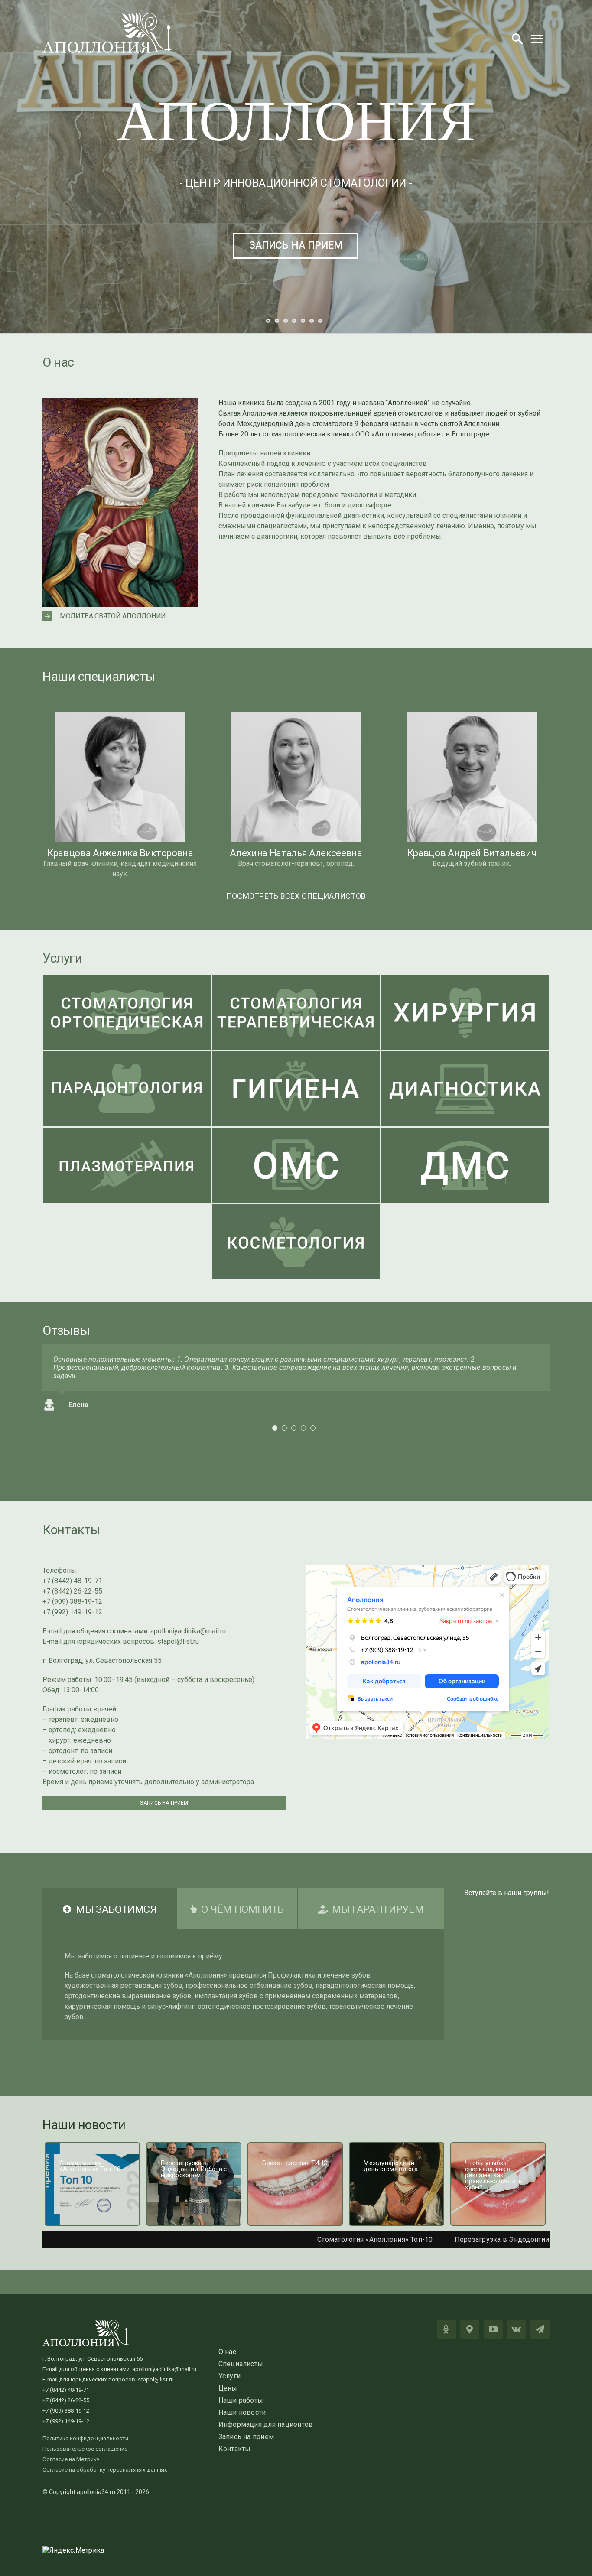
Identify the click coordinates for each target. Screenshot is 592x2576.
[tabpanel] (243, 1985)
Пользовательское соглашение (85, 2449)
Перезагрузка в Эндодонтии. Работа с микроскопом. (444, 2239)
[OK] (446, 2329)
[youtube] (493, 2329)
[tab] (110, 1909)
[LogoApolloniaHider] (107, 16)
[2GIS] (470, 2329)
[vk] (517, 2329)
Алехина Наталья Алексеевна (296, 853)
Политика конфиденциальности (85, 2438)
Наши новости (84, 2125)
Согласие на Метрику (71, 2459)
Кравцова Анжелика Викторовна (120, 853)
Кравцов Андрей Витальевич (472, 853)
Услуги (62, 958)
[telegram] (540, 2329)
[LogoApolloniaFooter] (86, 2323)
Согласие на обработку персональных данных (105, 2470)
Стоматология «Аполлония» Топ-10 (276, 2239)
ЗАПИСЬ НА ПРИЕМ (296, 246)
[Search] (517, 39)
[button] (120, 616)
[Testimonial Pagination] (275, 1436)
